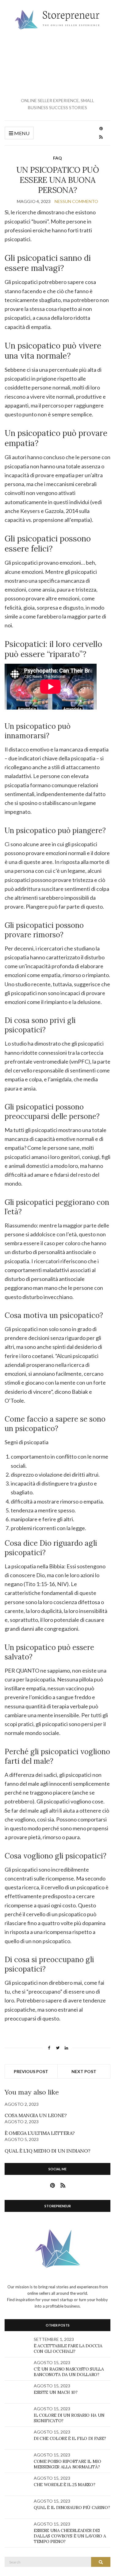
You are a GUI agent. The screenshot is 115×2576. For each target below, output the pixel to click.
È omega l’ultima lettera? (40, 2133)
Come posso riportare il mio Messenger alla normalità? (67, 2464)
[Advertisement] (57, 64)
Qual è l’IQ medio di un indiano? (47, 2151)
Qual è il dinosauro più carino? (72, 2508)
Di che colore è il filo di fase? (70, 2438)
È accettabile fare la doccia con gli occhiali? (68, 2349)
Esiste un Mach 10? (56, 2392)
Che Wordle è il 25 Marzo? (64, 2485)
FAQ (57, 158)
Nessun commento (76, 201)
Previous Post (31, 2071)
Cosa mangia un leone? (36, 2115)
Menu (21, 133)
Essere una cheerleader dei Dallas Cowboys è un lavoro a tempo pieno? (70, 2536)
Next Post (84, 2071)
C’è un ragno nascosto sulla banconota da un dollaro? (69, 2372)
